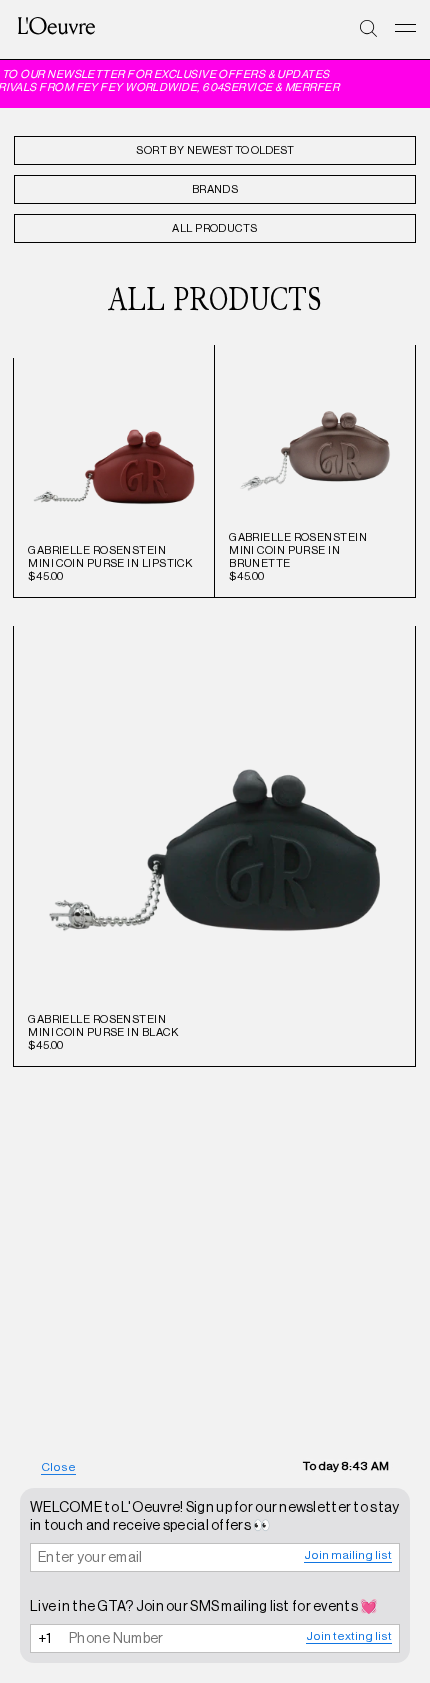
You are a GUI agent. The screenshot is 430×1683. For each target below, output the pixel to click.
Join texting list (349, 1636)
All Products (214, 228)
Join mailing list (348, 1555)
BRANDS (215, 189)
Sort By (160, 150)
